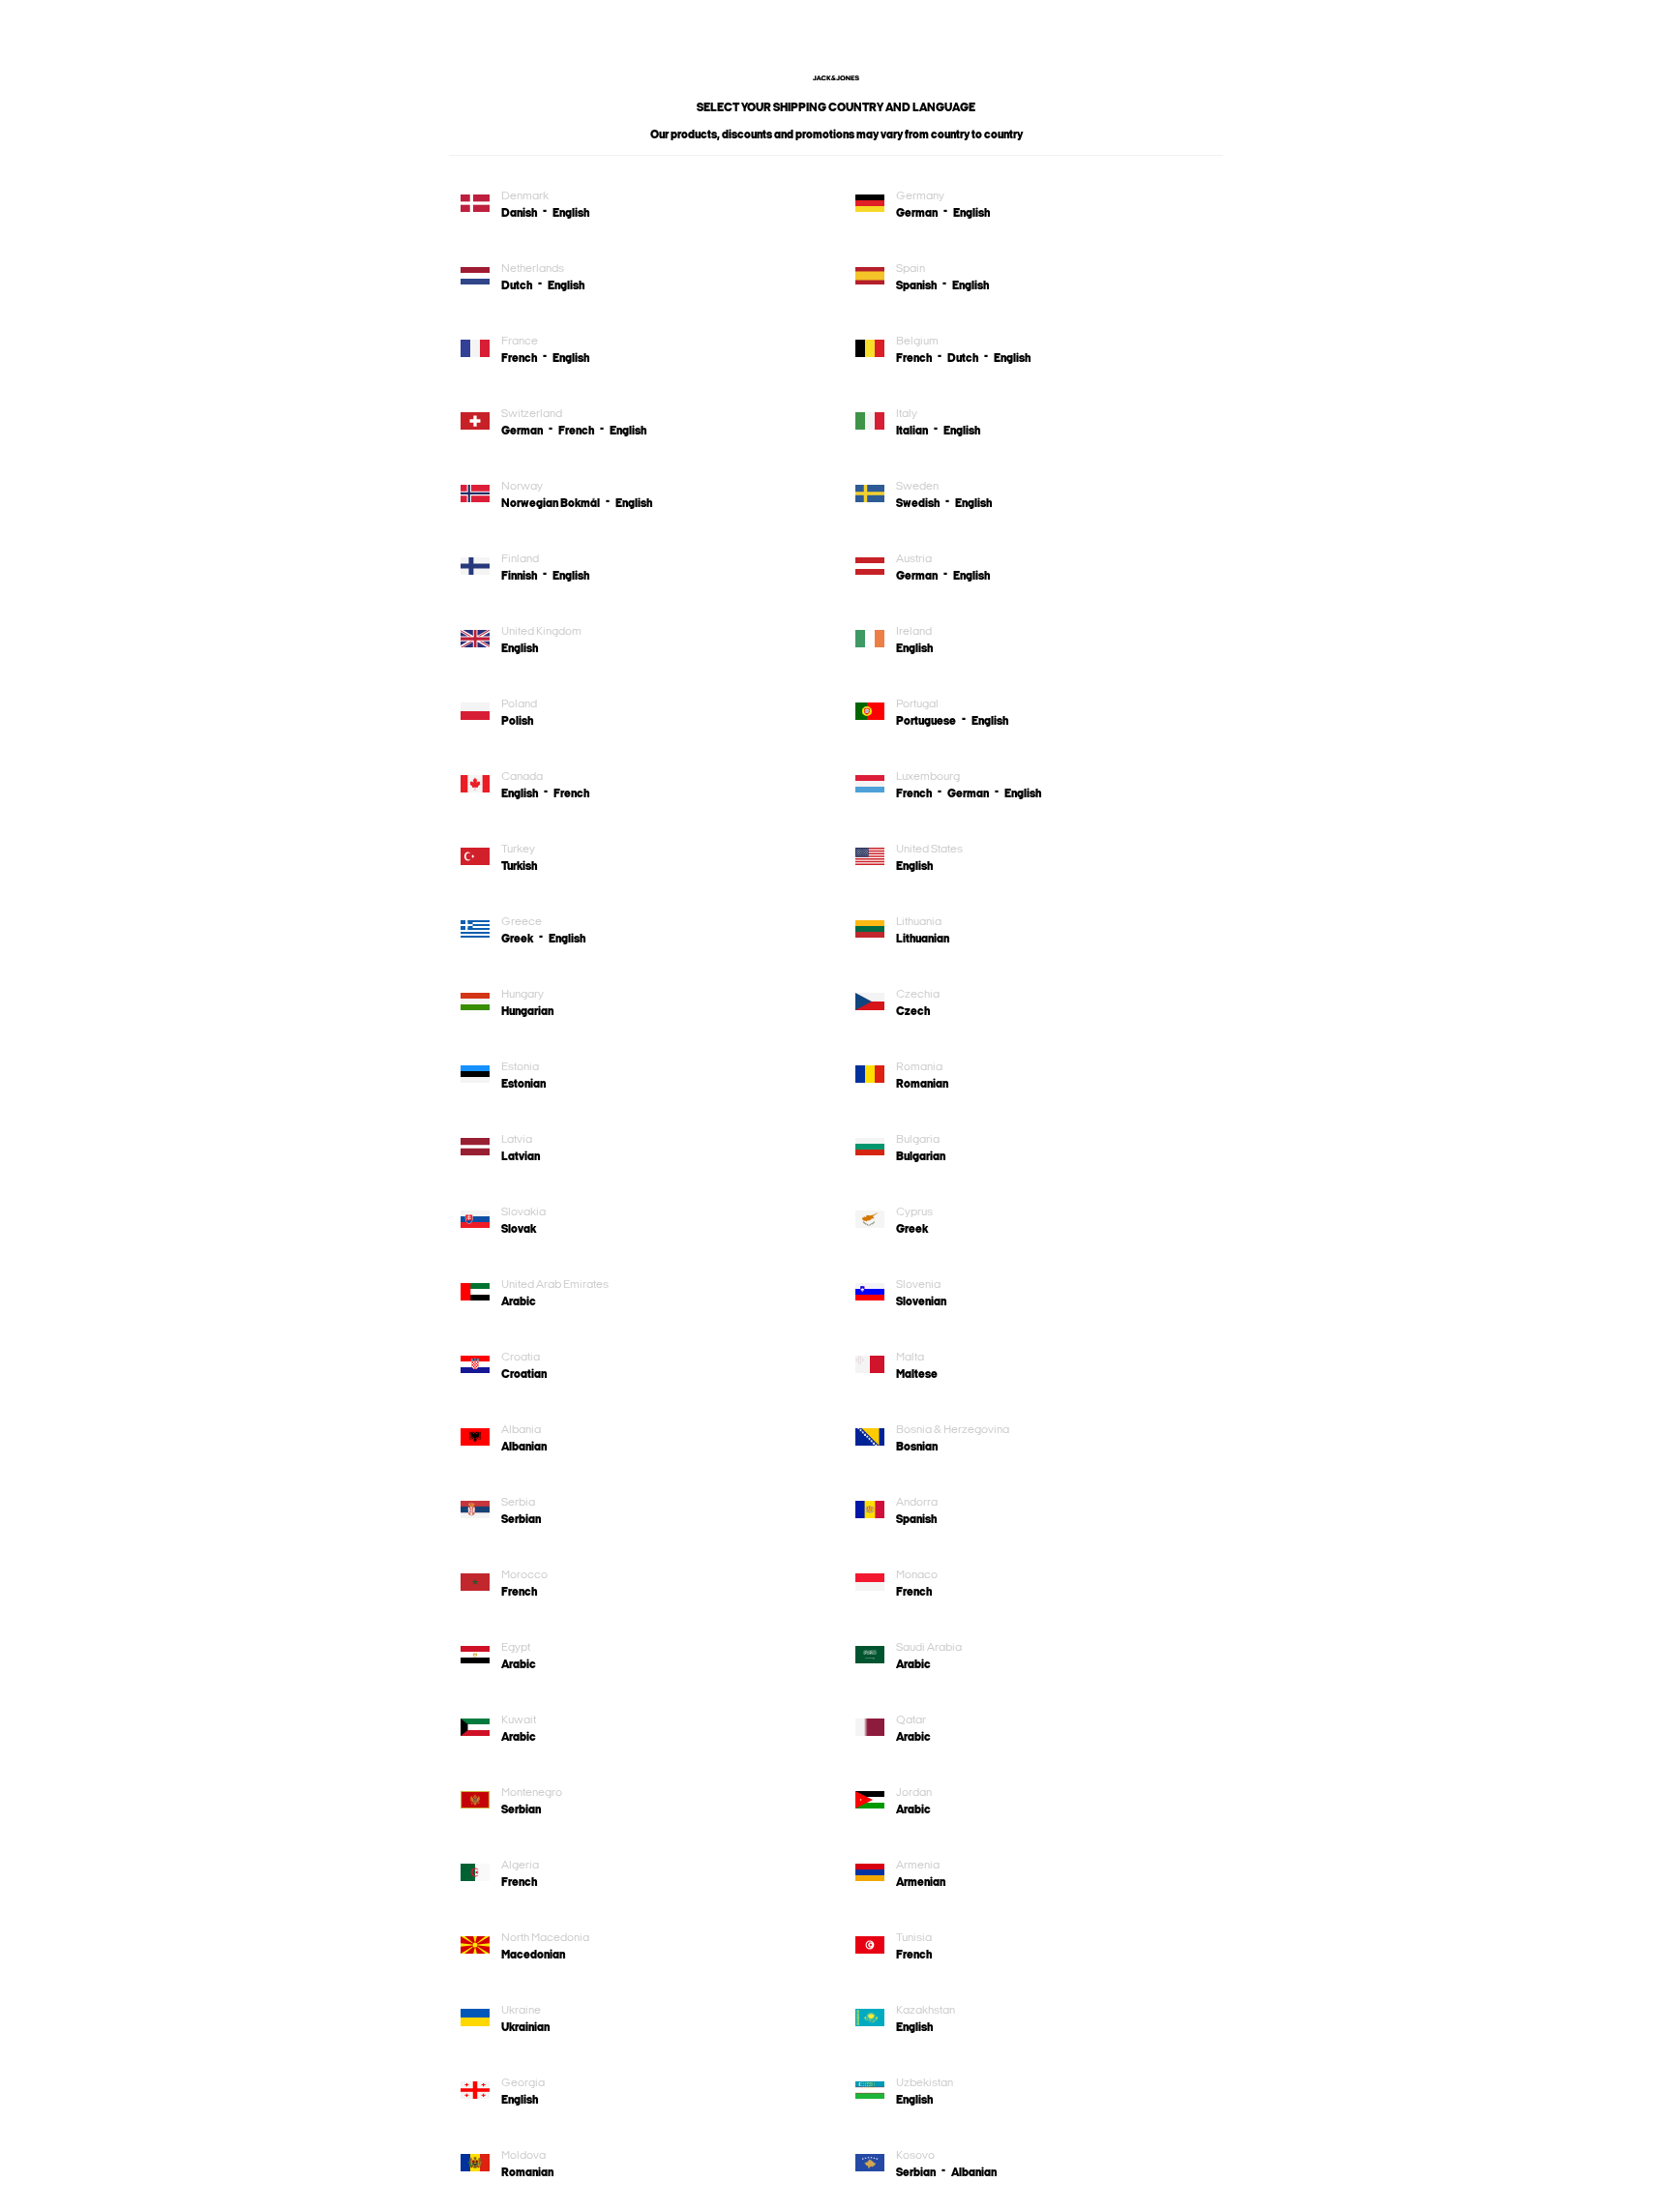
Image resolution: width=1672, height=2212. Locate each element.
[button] (527, 213)
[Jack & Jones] (836, 76)
